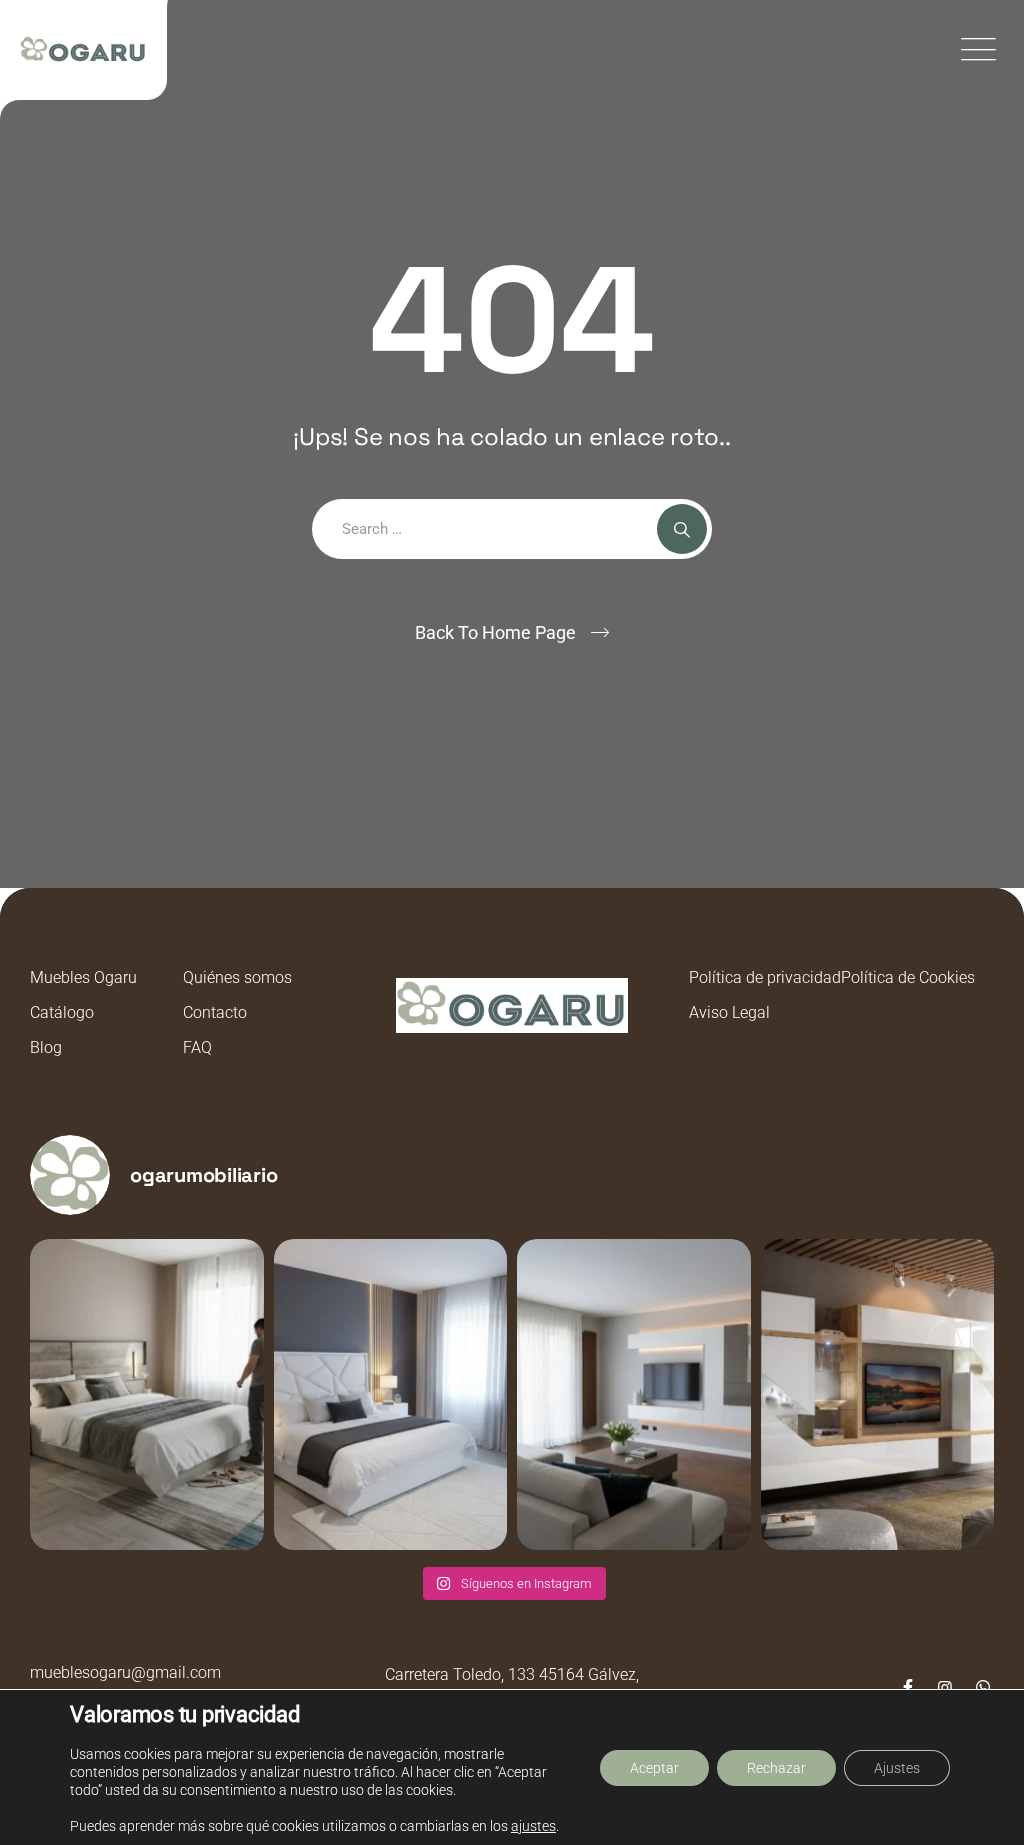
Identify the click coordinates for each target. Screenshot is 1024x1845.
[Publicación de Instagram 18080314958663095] (391, 1394)
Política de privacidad (765, 977)
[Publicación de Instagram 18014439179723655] (634, 1394)
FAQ (197, 1047)
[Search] (682, 529)
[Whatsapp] (983, 1687)
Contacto (215, 1012)
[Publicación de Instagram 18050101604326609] (878, 1394)
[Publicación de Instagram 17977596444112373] (147, 1394)
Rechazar (776, 1768)
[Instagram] (945, 1687)
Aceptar (654, 1768)
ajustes (533, 1826)
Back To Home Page (495, 632)
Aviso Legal (729, 1012)
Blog (46, 1047)
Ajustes (897, 1768)
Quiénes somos (237, 977)
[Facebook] (908, 1687)
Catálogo (62, 1012)
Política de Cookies (908, 977)
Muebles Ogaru (83, 977)
